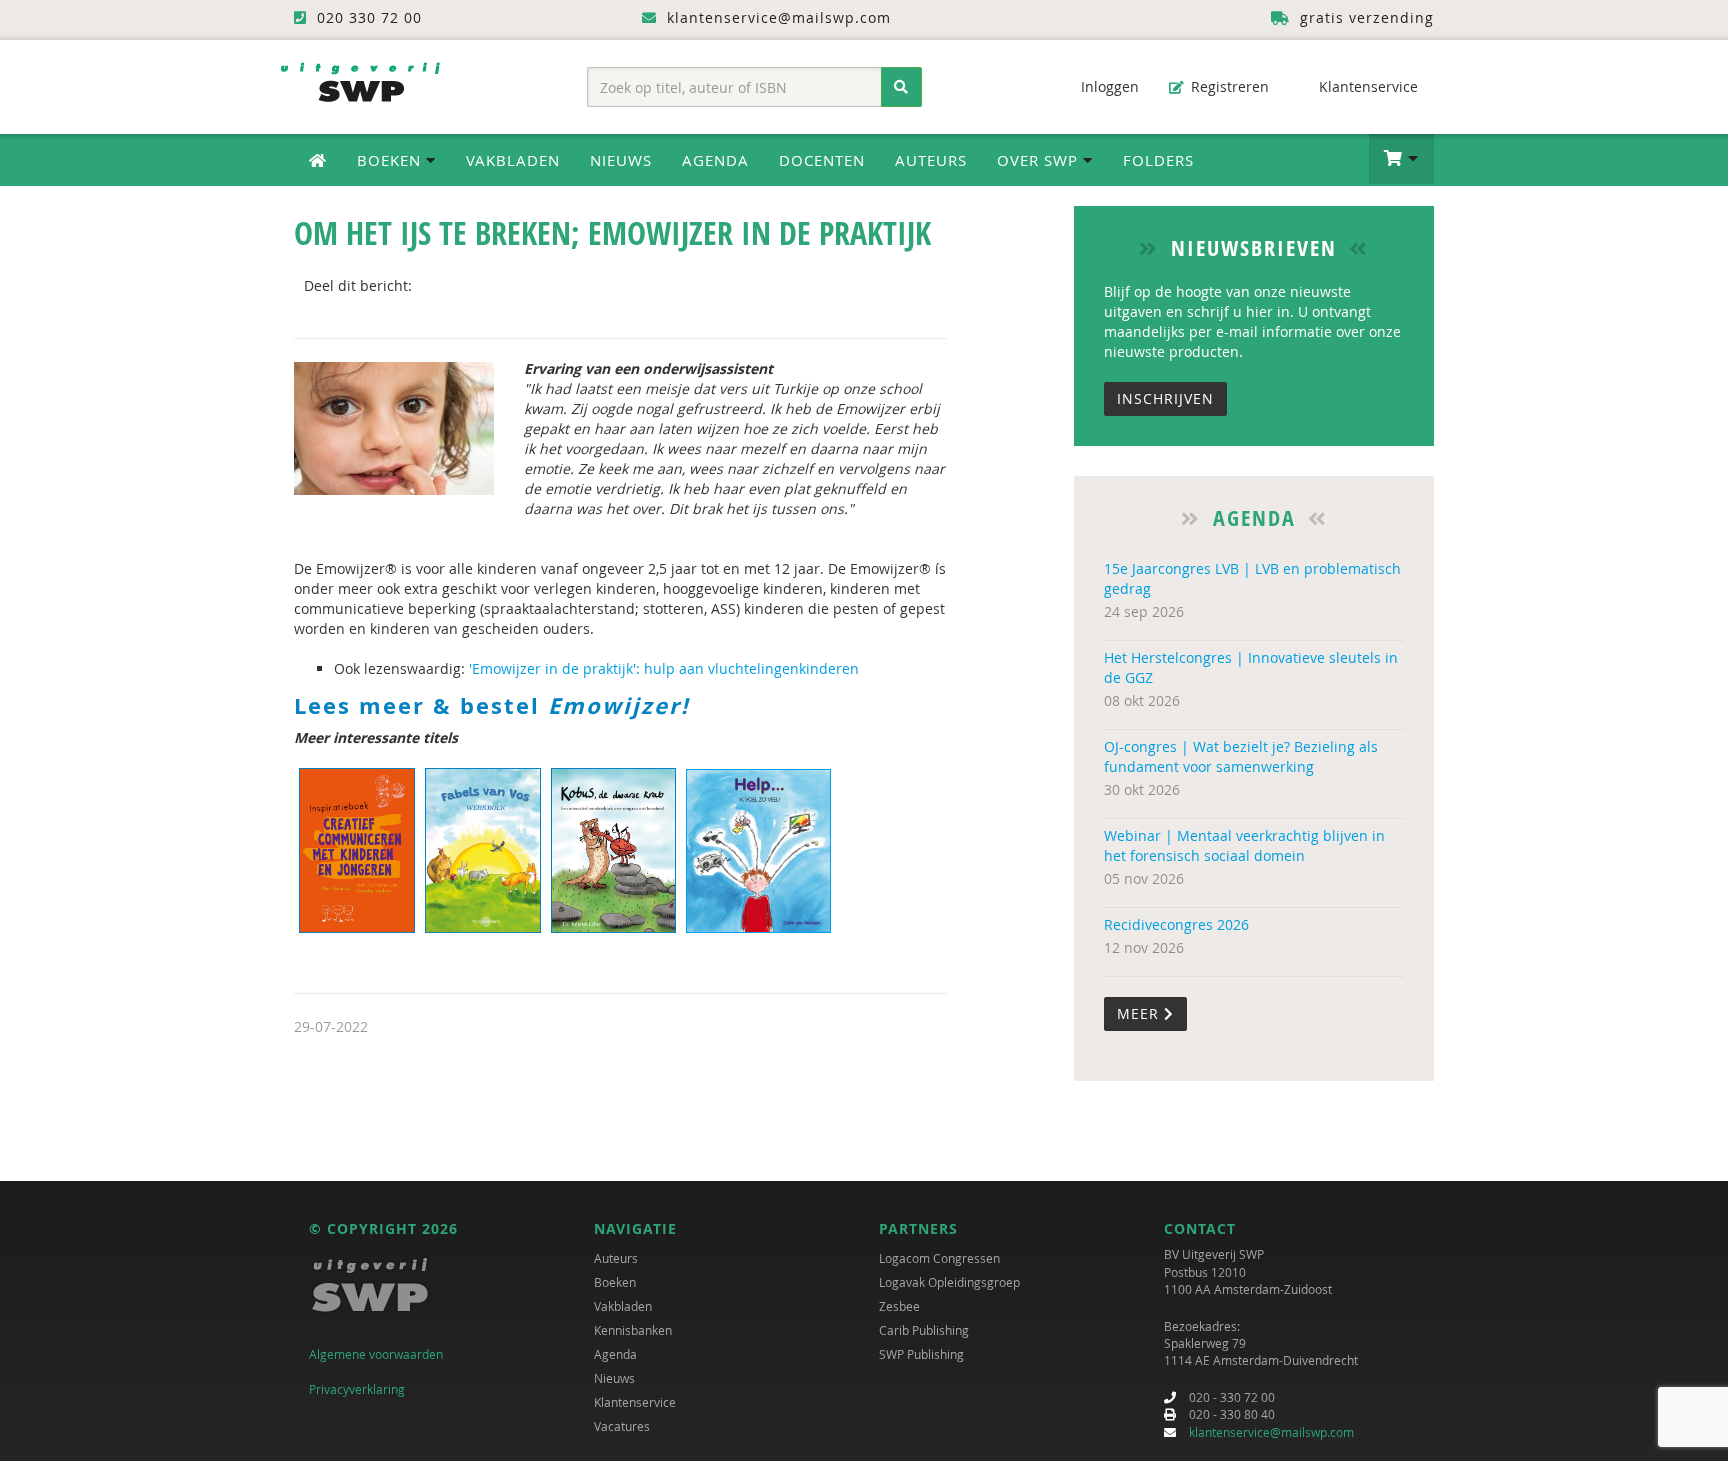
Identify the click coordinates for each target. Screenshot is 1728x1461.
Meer (1140, 1013)
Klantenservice (1366, 86)
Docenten (822, 160)
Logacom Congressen (939, 1258)
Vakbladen (513, 160)
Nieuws (621, 160)
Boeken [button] (391, 160)
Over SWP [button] (1040, 160)
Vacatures (622, 1426)
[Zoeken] (901, 87)
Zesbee (899, 1306)
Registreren (1228, 86)
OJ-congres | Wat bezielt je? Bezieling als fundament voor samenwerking (1241, 756)
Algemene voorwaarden (376, 1354)
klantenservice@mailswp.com (1271, 1432)
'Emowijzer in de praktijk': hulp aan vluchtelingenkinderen (664, 668)
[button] (1401, 159)
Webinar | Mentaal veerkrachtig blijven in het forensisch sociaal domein (1244, 845)
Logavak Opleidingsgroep (949, 1282)
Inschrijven (1165, 398)
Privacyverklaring (357, 1389)
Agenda (715, 160)
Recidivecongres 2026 (1176, 924)
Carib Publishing (924, 1330)
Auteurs (931, 160)
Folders (1158, 160)
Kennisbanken (633, 1330)
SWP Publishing (921, 1354)
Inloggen (1108, 86)
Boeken (615, 1282)
